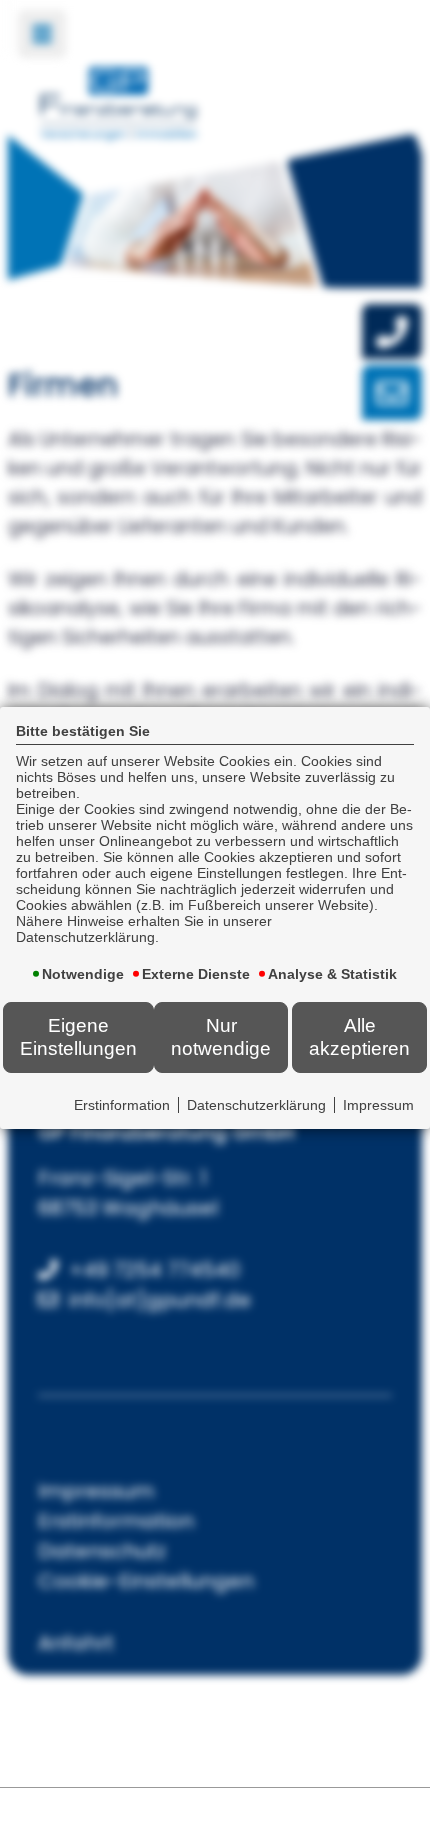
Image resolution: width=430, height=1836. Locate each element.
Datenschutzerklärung (256, 1105)
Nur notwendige (221, 1036)
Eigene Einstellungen (78, 1036)
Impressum (378, 1105)
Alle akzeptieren (359, 1036)
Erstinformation (122, 1105)
